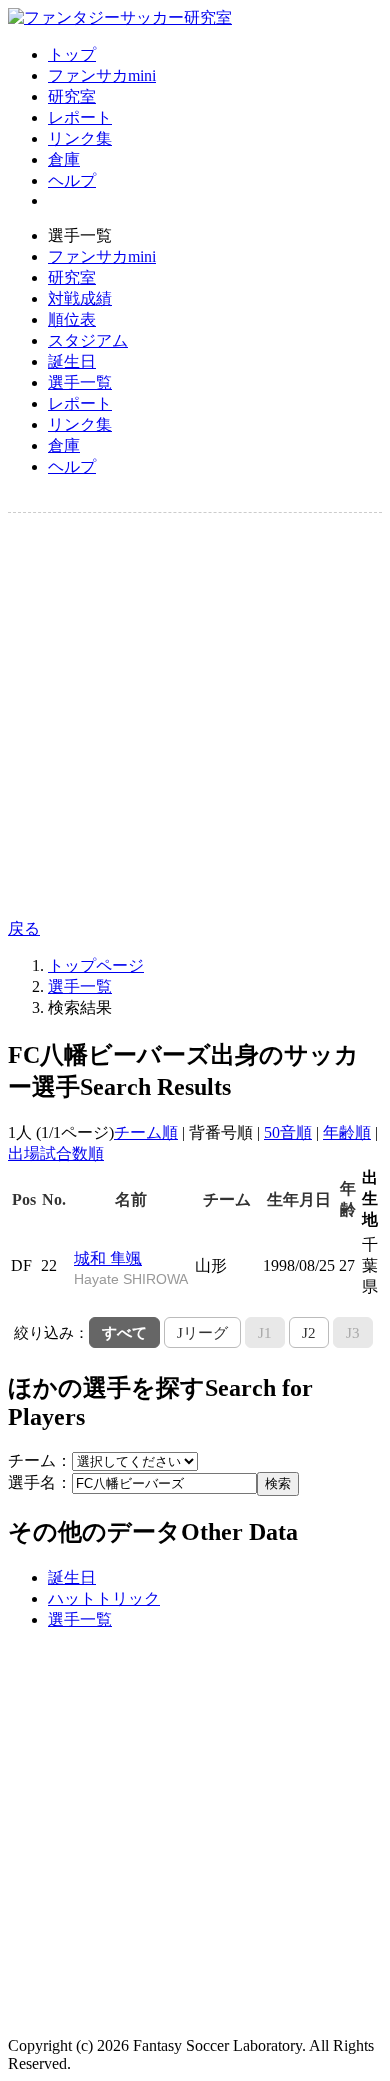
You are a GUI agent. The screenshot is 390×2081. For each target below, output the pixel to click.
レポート (80, 117)
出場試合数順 (56, 1153)
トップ (72, 54)
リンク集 (80, 138)
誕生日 (72, 361)
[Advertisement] (195, 716)
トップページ (96, 965)
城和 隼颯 (131, 1268)
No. (54, 1199)
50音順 (288, 1132)
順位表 (72, 319)
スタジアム (88, 340)
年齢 (348, 1199)
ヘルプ (72, 180)
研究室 (72, 96)
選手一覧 (80, 382)
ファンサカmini (102, 75)
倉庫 (64, 159)
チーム (227, 1199)
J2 (309, 1332)
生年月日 (299, 1199)
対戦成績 (80, 298)
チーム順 (146, 1132)
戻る (24, 928)
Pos (24, 1199)
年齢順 (347, 1132)
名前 (131, 1199)
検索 (278, 1483)
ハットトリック (104, 1598)
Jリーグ (202, 1332)
